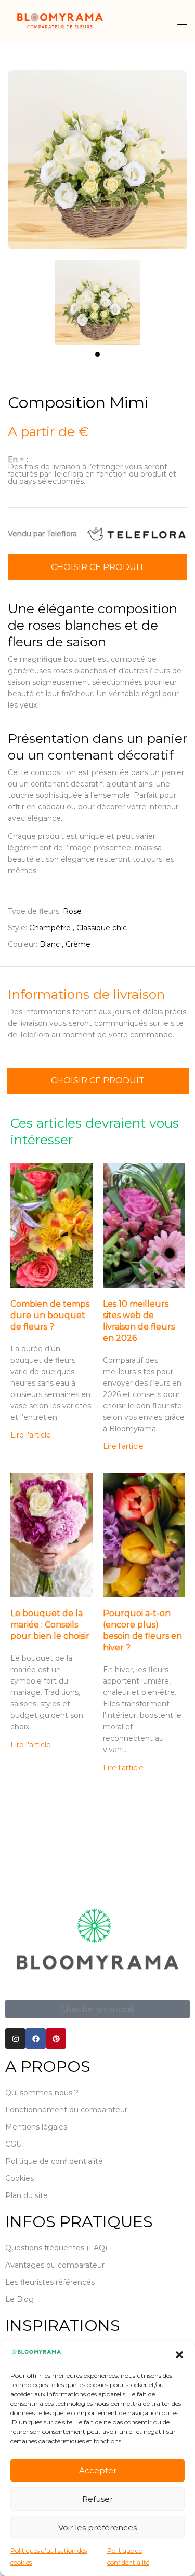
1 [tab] (97, 354)
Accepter (98, 2470)
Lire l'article (31, 1435)
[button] (179, 2355)
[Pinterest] (56, 2038)
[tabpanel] (98, 297)
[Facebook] (36, 2038)
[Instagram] (15, 2038)
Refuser (97, 2499)
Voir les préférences (97, 2527)
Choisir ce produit (98, 567)
